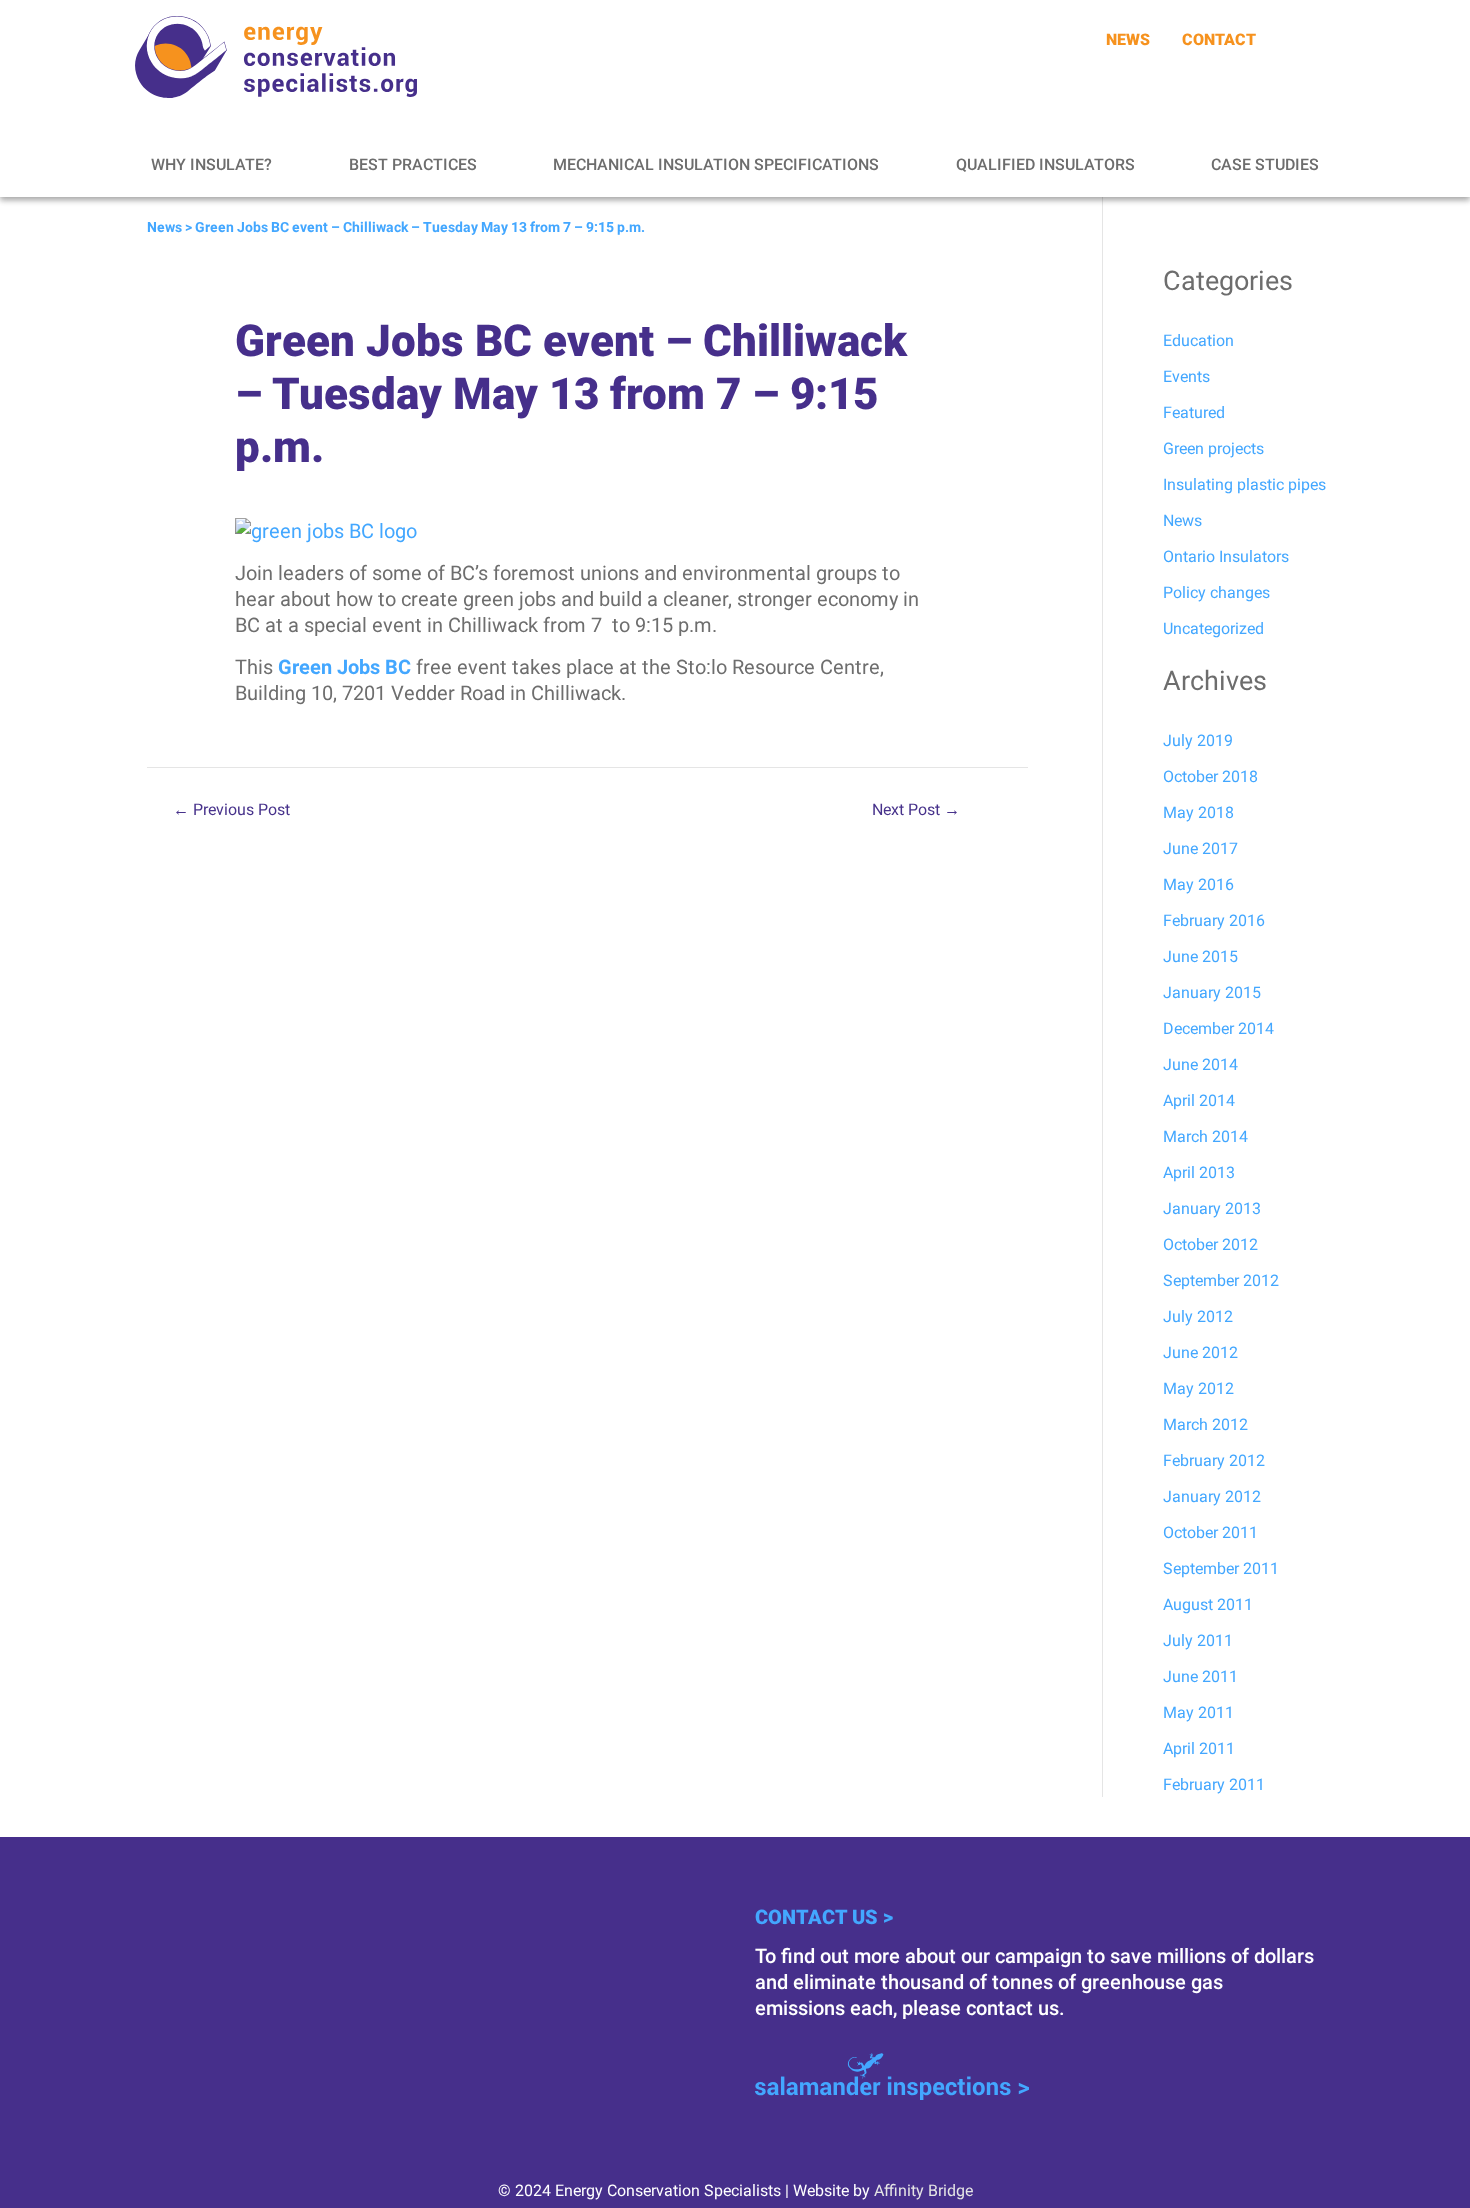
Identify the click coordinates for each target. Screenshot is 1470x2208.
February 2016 (1214, 920)
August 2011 (1208, 1604)
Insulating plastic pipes (1244, 484)
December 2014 (1218, 1028)
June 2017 (1200, 848)
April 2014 (1199, 1100)
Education (1198, 340)
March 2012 (1205, 1424)
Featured (1194, 412)
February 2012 (1214, 1460)
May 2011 (1198, 1712)
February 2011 (1214, 1784)
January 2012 (1212, 1496)
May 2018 (1198, 812)
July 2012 (1198, 1316)
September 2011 (1221, 1568)
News (164, 227)
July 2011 (1198, 1640)
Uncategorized (1213, 628)
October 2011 (1210, 1532)
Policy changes (1216, 592)
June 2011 (1200, 1676)
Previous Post (231, 810)
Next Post (916, 810)
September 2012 (1221, 1280)
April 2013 (1199, 1172)
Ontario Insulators (1226, 556)
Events (1186, 376)
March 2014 (1205, 1136)
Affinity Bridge (923, 2190)
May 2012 (1198, 1388)
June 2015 (1200, 956)
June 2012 (1200, 1352)
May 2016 (1198, 884)
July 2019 (1198, 740)
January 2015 (1212, 992)
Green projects (1213, 448)
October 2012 (1210, 1244)
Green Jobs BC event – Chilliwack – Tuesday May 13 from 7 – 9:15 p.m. (420, 227)
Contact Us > (824, 1917)
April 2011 (1199, 1748)
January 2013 (1212, 1208)
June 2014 (1200, 1064)
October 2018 (1210, 776)
